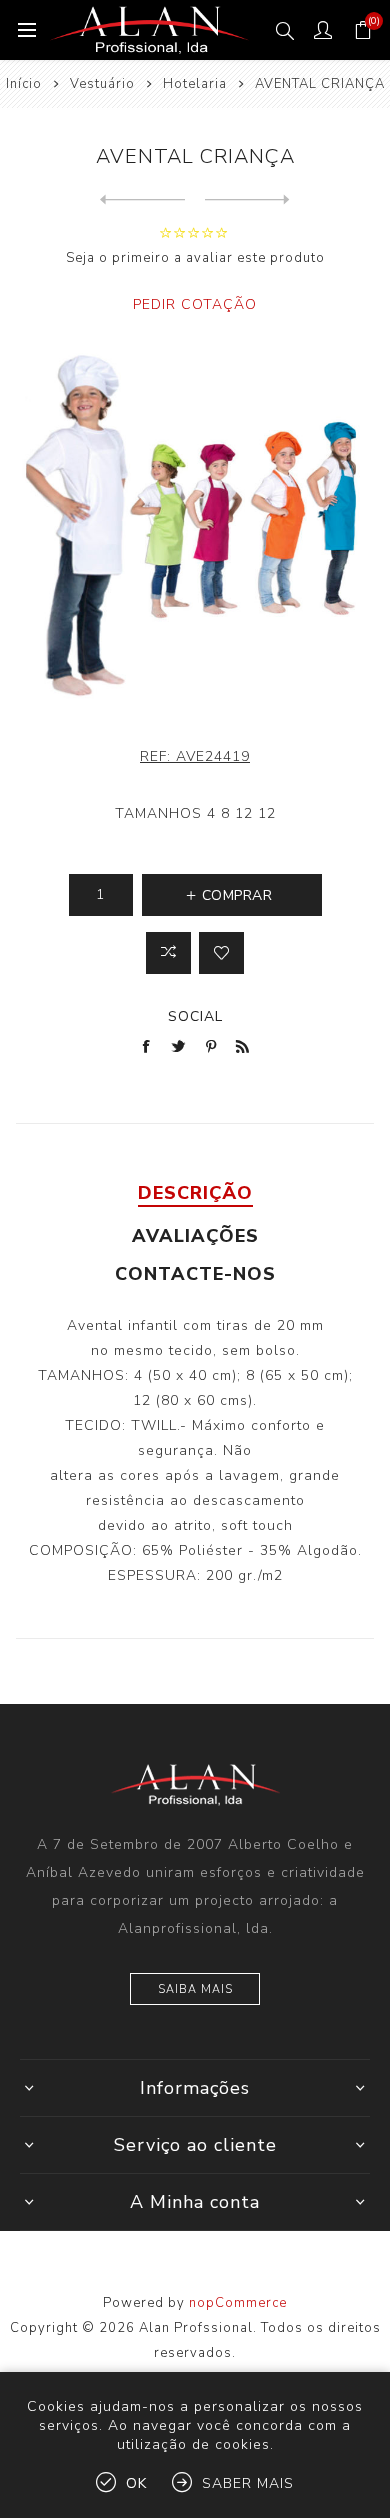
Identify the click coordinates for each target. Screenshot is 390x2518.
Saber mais (248, 2483)
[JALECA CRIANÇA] (142, 200)
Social (195, 1016)
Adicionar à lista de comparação (168, 953)
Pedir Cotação (195, 304)
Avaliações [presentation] (195, 1236)
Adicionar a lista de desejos (221, 953)
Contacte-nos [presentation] (195, 1274)
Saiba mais (195, 1989)
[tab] (195, 1193)
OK (136, 2483)
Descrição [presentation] (195, 1193)
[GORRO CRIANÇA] (247, 200)
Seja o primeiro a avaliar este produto (195, 258)
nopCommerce (238, 2303)
